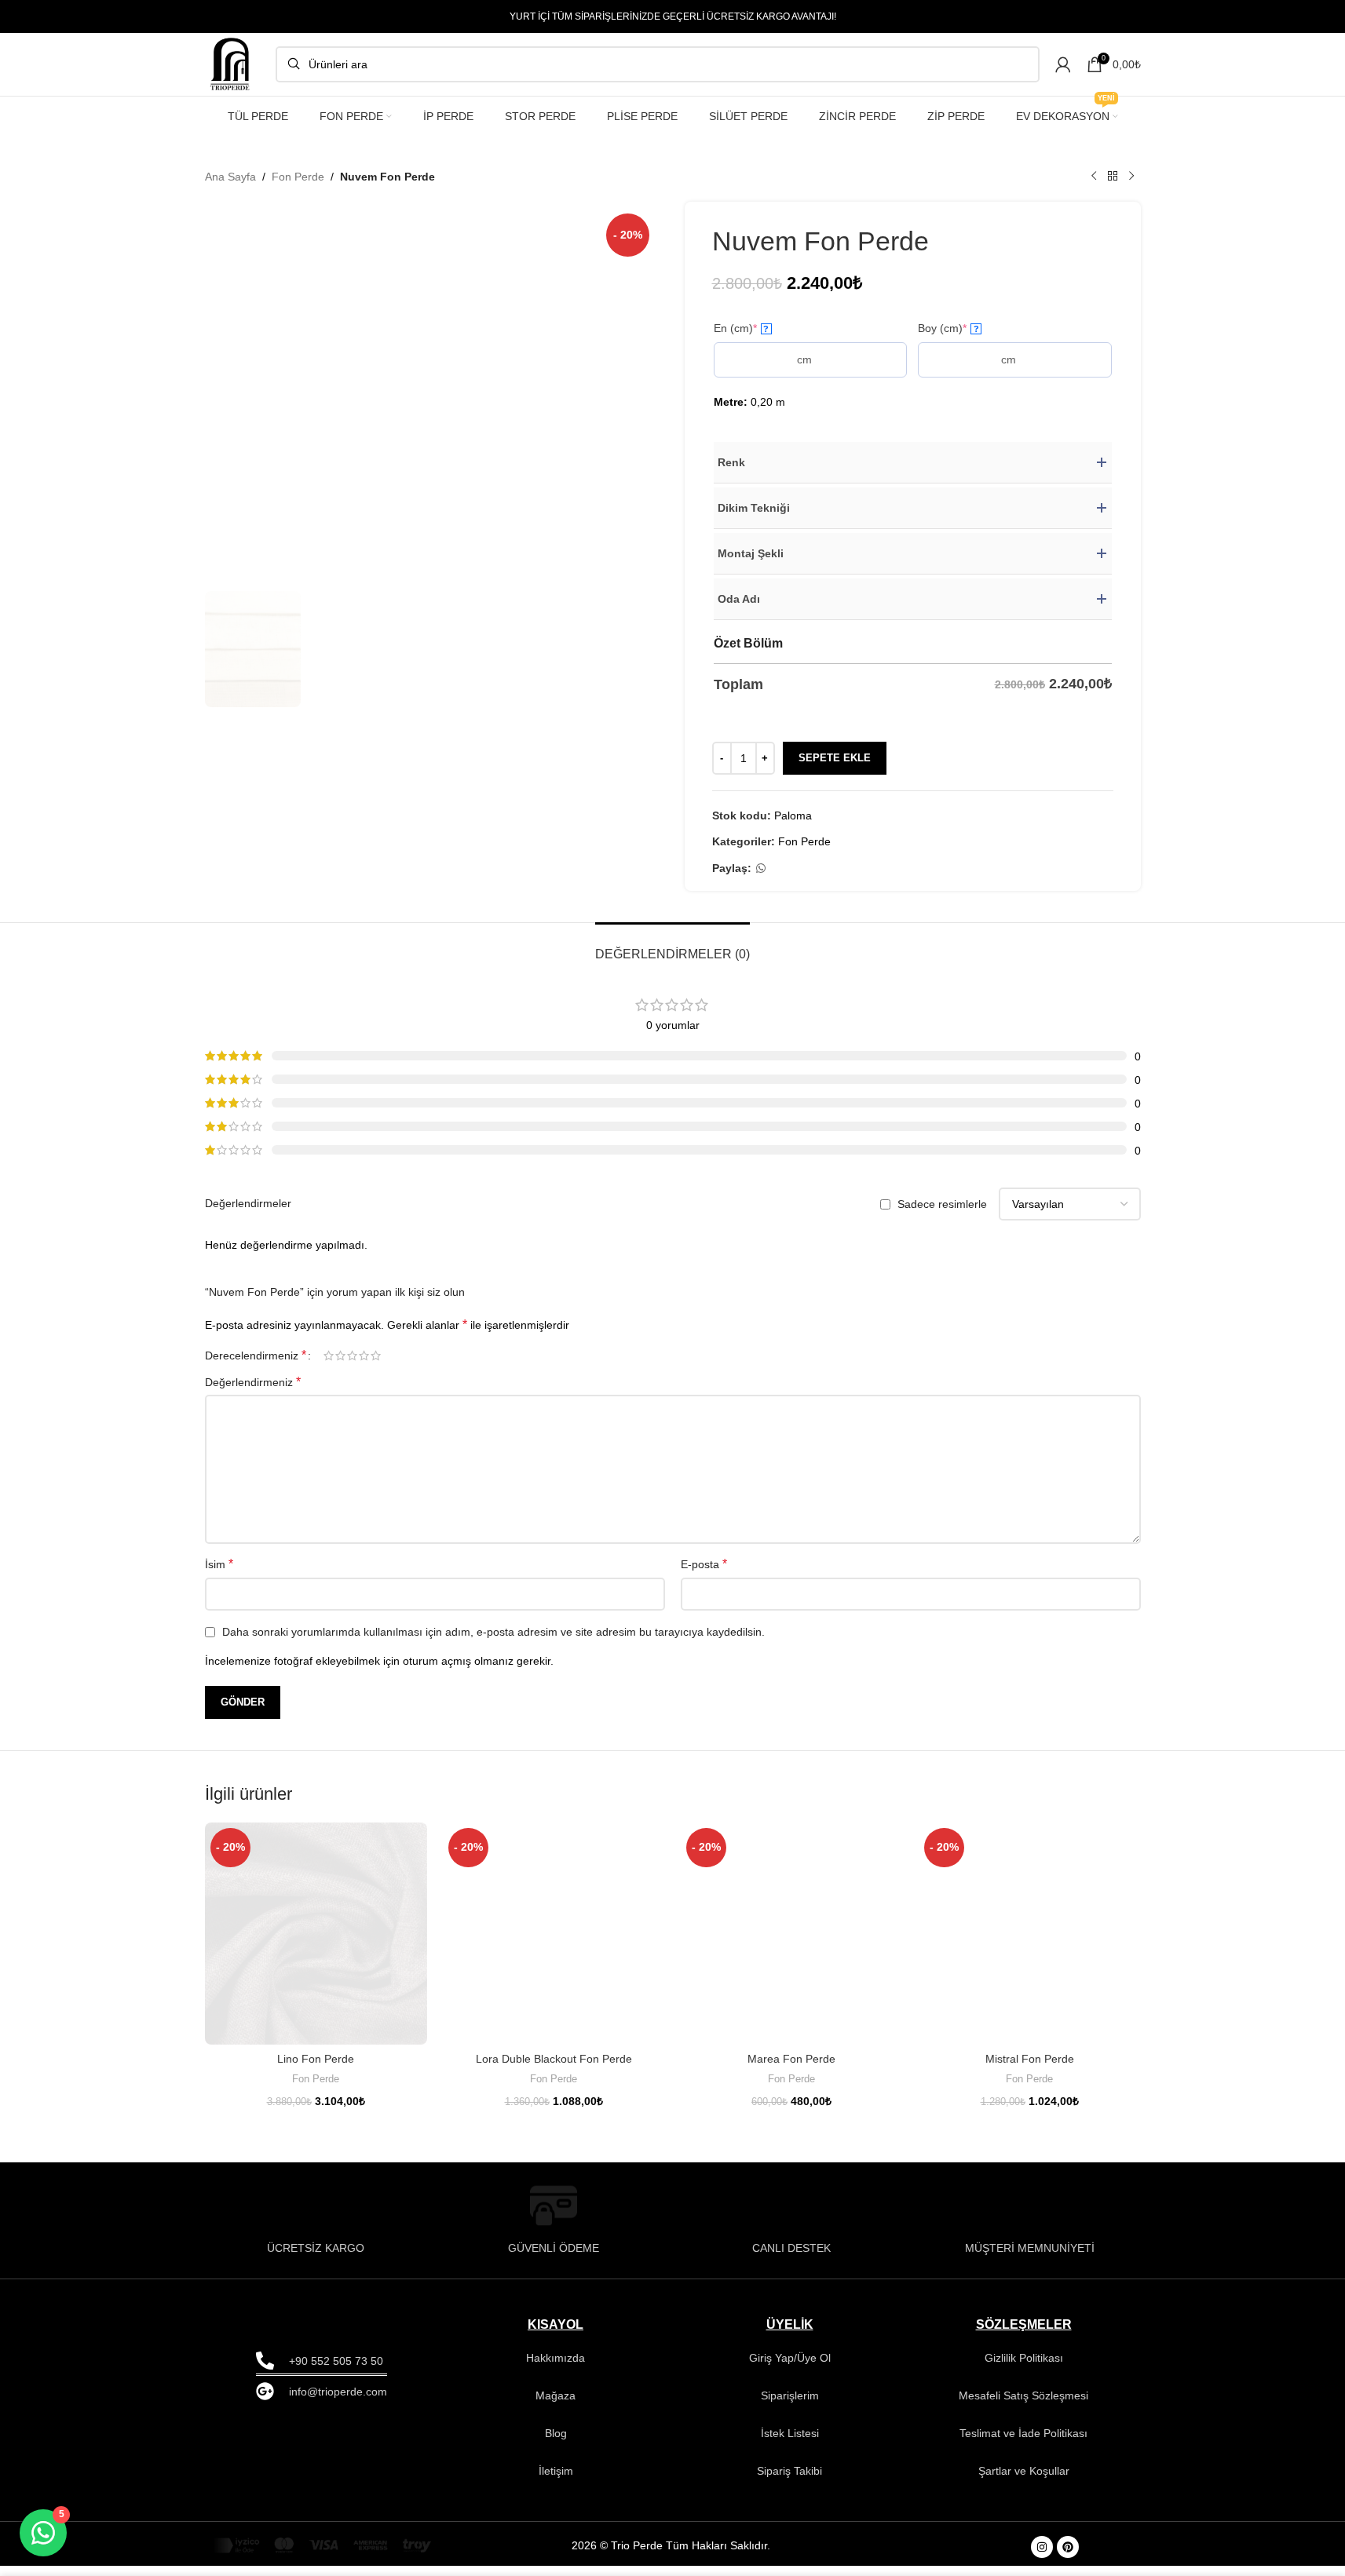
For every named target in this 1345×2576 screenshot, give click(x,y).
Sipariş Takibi (789, 2471)
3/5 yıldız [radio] (352, 1356)
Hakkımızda (556, 2358)
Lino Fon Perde (316, 2059)
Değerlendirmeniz (253, 1382)
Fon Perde (298, 177)
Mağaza (556, 2395)
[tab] (672, 946)
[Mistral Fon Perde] (1030, 1934)
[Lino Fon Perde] (316, 1934)
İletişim (556, 2471)
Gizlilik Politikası (1024, 2358)
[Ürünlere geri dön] (1113, 177)
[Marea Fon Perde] (792, 1934)
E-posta (704, 1564)
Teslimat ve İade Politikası (1023, 2433)
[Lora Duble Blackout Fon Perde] (554, 1934)
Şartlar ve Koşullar (1024, 2471)
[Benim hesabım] (1063, 64)
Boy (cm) (948, 328)
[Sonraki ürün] (1131, 177)
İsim (219, 1564)
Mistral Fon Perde (1030, 2059)
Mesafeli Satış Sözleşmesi (1023, 2395)
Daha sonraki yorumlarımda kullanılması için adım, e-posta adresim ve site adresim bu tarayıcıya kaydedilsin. (493, 1632)
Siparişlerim (790, 2395)
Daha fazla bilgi (1175, 2547)
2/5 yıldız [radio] (340, 1356)
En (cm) (742, 328)
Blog (556, 2433)
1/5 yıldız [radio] (329, 1356)
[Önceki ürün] (1094, 177)
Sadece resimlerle (942, 1204)
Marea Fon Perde (791, 2059)
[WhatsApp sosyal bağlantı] (761, 868)
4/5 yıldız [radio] (364, 1356)
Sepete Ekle (835, 758)
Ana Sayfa (230, 177)
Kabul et (1280, 2547)
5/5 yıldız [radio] (376, 1356)
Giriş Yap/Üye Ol (790, 2358)
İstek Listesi (790, 2433)
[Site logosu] (232, 64)
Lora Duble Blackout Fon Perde (554, 2059)
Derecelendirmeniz (256, 1356)
